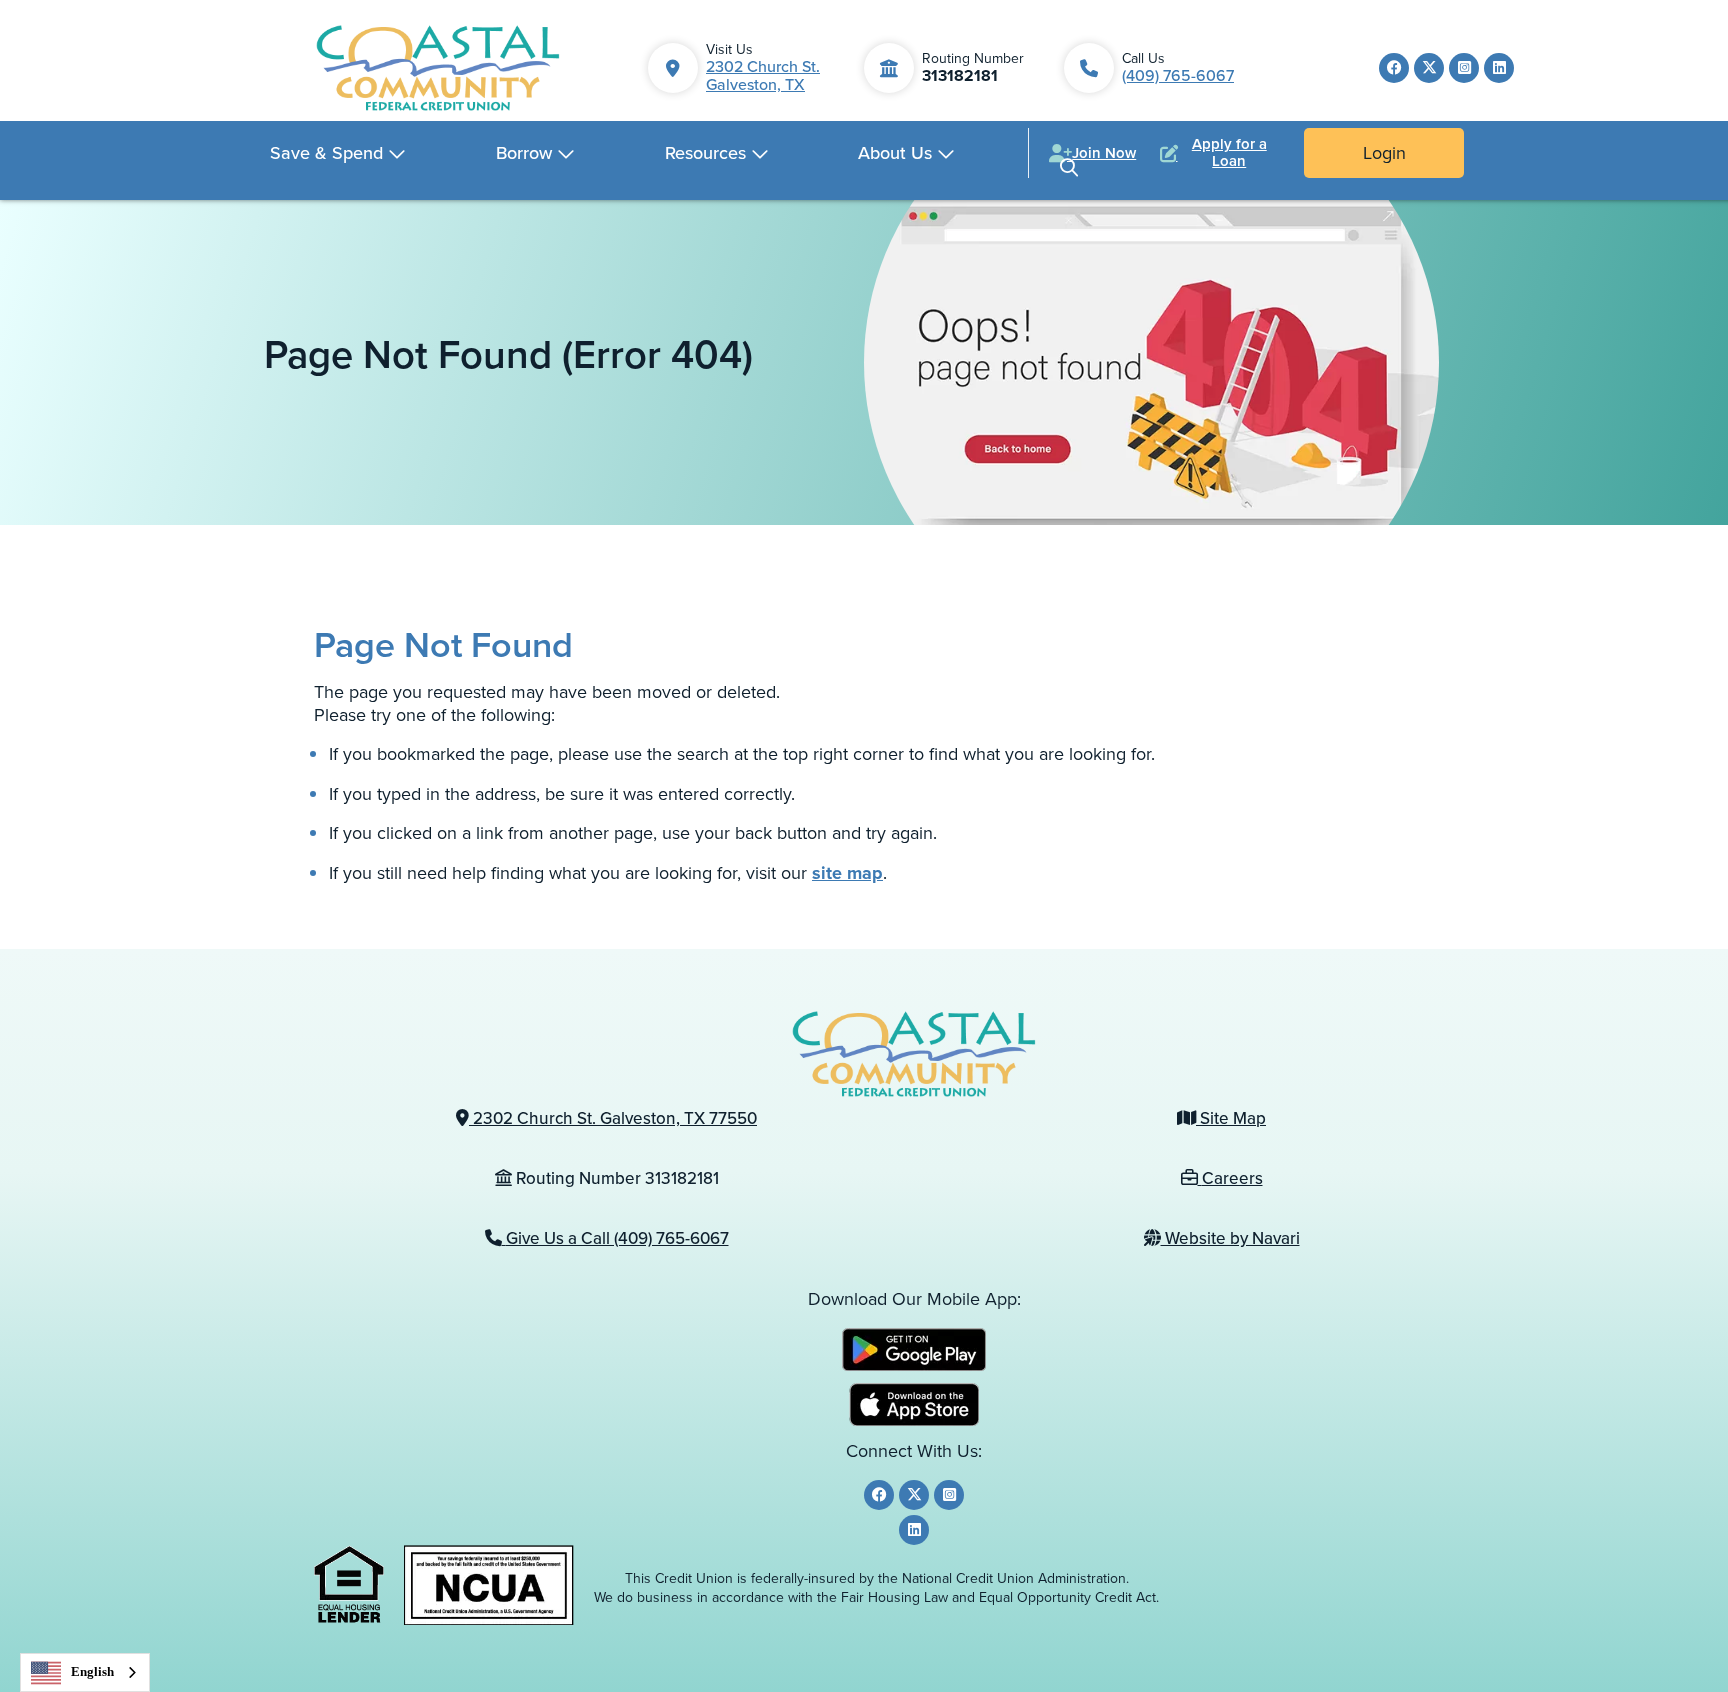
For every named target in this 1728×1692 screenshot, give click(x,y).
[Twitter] (1429, 68)
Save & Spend (326, 153)
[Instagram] (1464, 68)
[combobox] (85, 1672)
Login (1384, 153)
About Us (895, 153)
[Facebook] (1394, 68)
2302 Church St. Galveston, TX (763, 75)
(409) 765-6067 (1178, 75)
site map (847, 873)
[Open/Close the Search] (1069, 167)
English (92, 1671)
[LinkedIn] (1499, 68)
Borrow (524, 153)
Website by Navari (1230, 1238)
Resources (705, 153)
